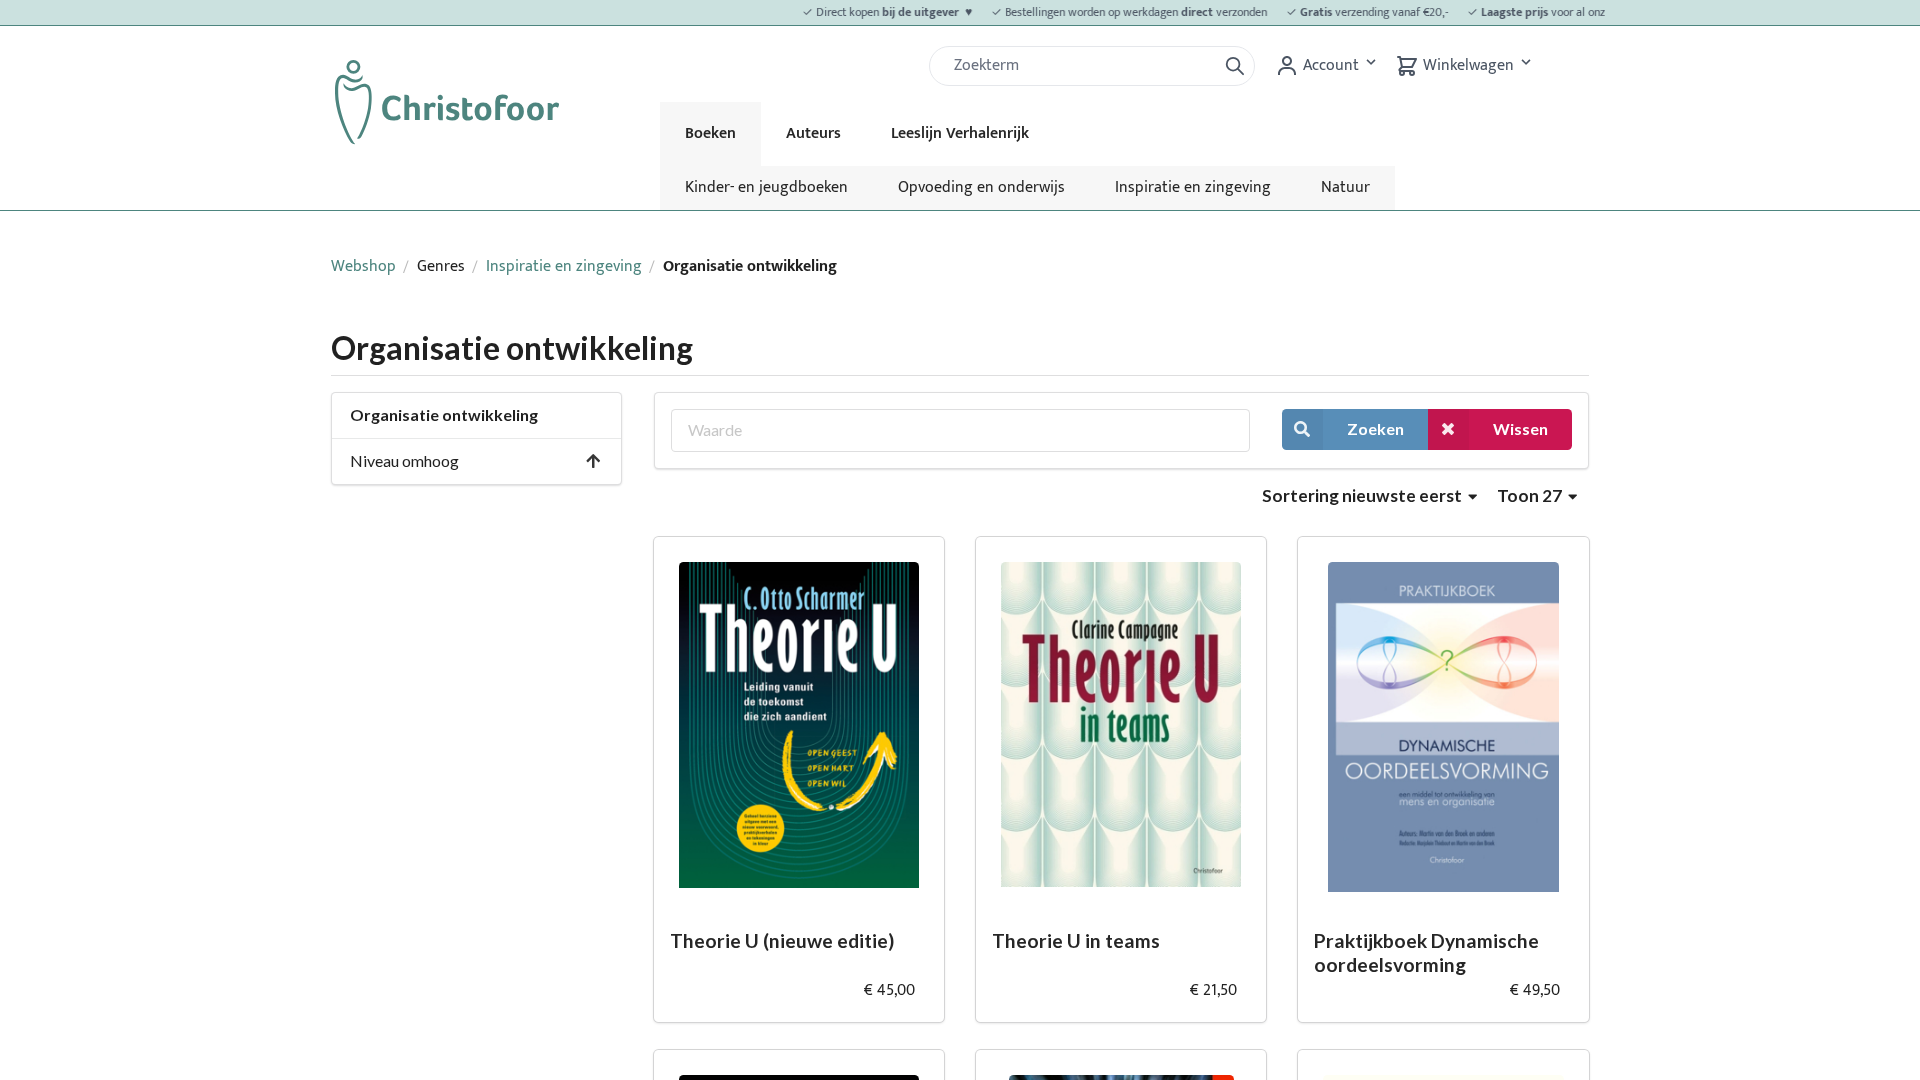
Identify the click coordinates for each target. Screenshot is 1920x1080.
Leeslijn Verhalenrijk (960, 133)
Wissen (1520, 428)
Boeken (710, 133)
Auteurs (813, 133)
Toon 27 (1531, 495)
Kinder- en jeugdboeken (766, 187)
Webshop (363, 266)
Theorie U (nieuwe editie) (782, 940)
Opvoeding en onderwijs (981, 187)
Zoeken (1375, 428)
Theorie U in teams (1076, 940)
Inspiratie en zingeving (1193, 187)
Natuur (1345, 187)
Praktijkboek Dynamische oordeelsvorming (1426, 953)
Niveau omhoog (404, 460)
